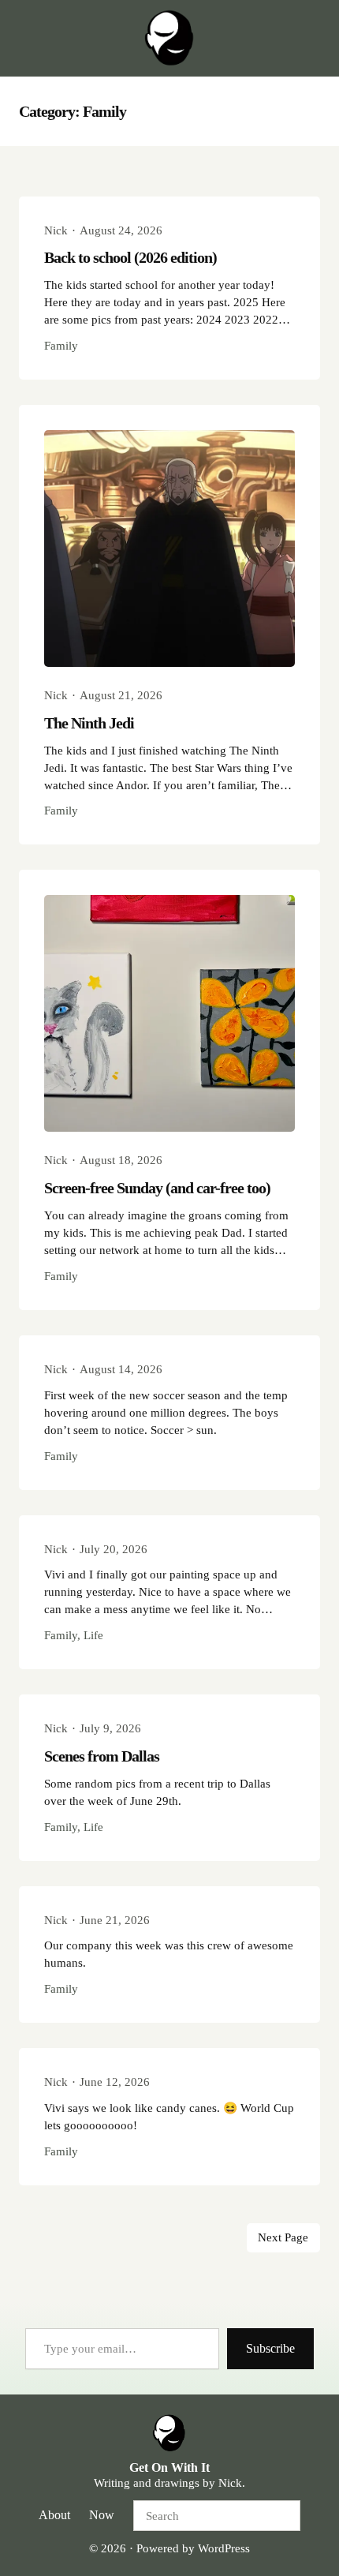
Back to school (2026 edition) (130, 257)
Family (61, 346)
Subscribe (270, 2348)
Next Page (283, 2237)
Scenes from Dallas (102, 1756)
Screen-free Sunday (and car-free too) (157, 1188)
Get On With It (169, 2467)
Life (93, 1635)
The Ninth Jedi (89, 723)
